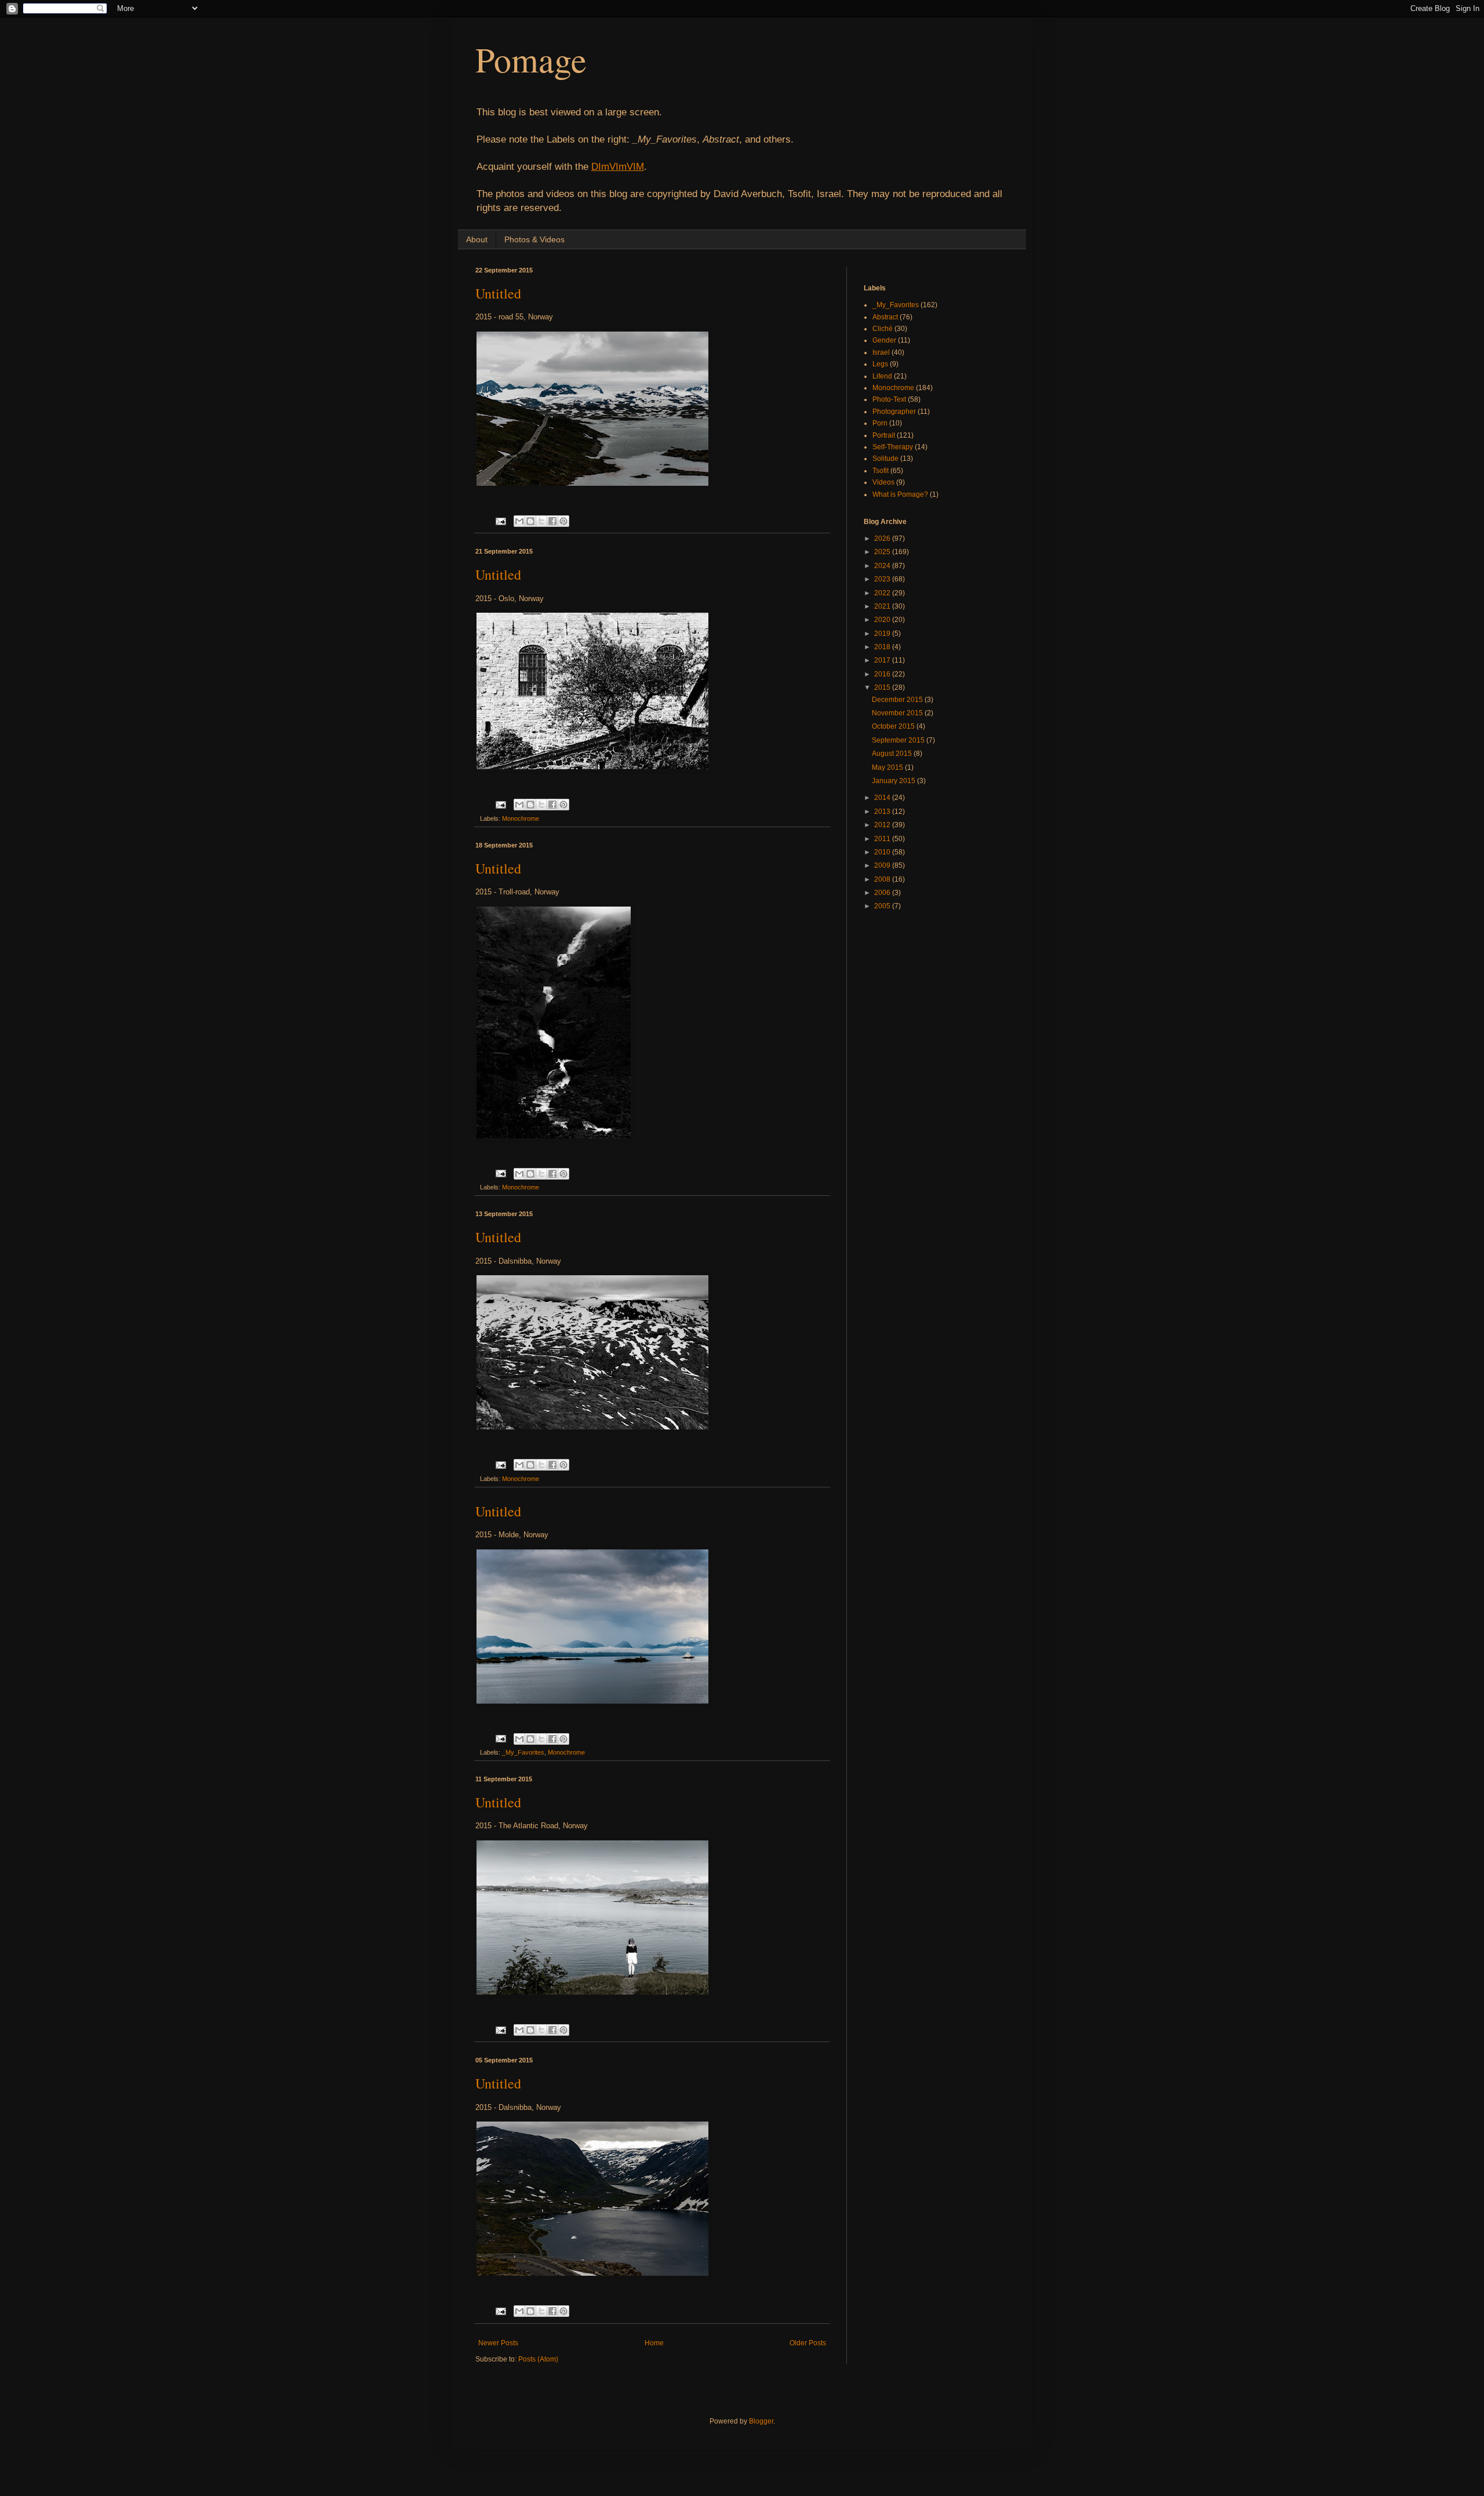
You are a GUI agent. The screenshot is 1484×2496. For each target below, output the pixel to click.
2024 (883, 566)
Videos (883, 482)
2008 (883, 879)
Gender (884, 340)
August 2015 (893, 754)
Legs (880, 364)
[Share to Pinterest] (563, 521)
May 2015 (888, 767)
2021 (883, 606)
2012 (883, 825)
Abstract (885, 317)
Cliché (883, 329)
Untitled (498, 293)
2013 (883, 812)
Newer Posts (498, 2343)
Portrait (884, 435)
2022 (883, 593)
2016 (883, 674)
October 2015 (894, 726)
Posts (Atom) (538, 2359)
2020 (883, 620)
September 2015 (899, 740)
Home (654, 2343)
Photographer (894, 412)
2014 (883, 798)
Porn (880, 423)
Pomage (531, 59)
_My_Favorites (523, 1752)
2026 (883, 539)
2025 (883, 552)
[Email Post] (500, 521)
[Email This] (519, 521)
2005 (883, 906)
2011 (883, 839)
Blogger (761, 2421)
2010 (883, 852)
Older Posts (808, 2343)
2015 (883, 687)
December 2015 (898, 700)
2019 (883, 634)
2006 (883, 893)
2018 (883, 647)
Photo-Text (889, 399)
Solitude (885, 459)
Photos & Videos (534, 239)
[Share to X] (541, 521)
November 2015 (898, 713)
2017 (883, 660)
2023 (883, 579)
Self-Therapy (893, 447)
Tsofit (881, 471)
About (477, 239)
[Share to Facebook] (552, 521)
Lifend (882, 376)
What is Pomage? (900, 494)
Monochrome (521, 818)
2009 (883, 865)
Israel (881, 352)
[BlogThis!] (530, 521)
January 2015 (894, 781)
